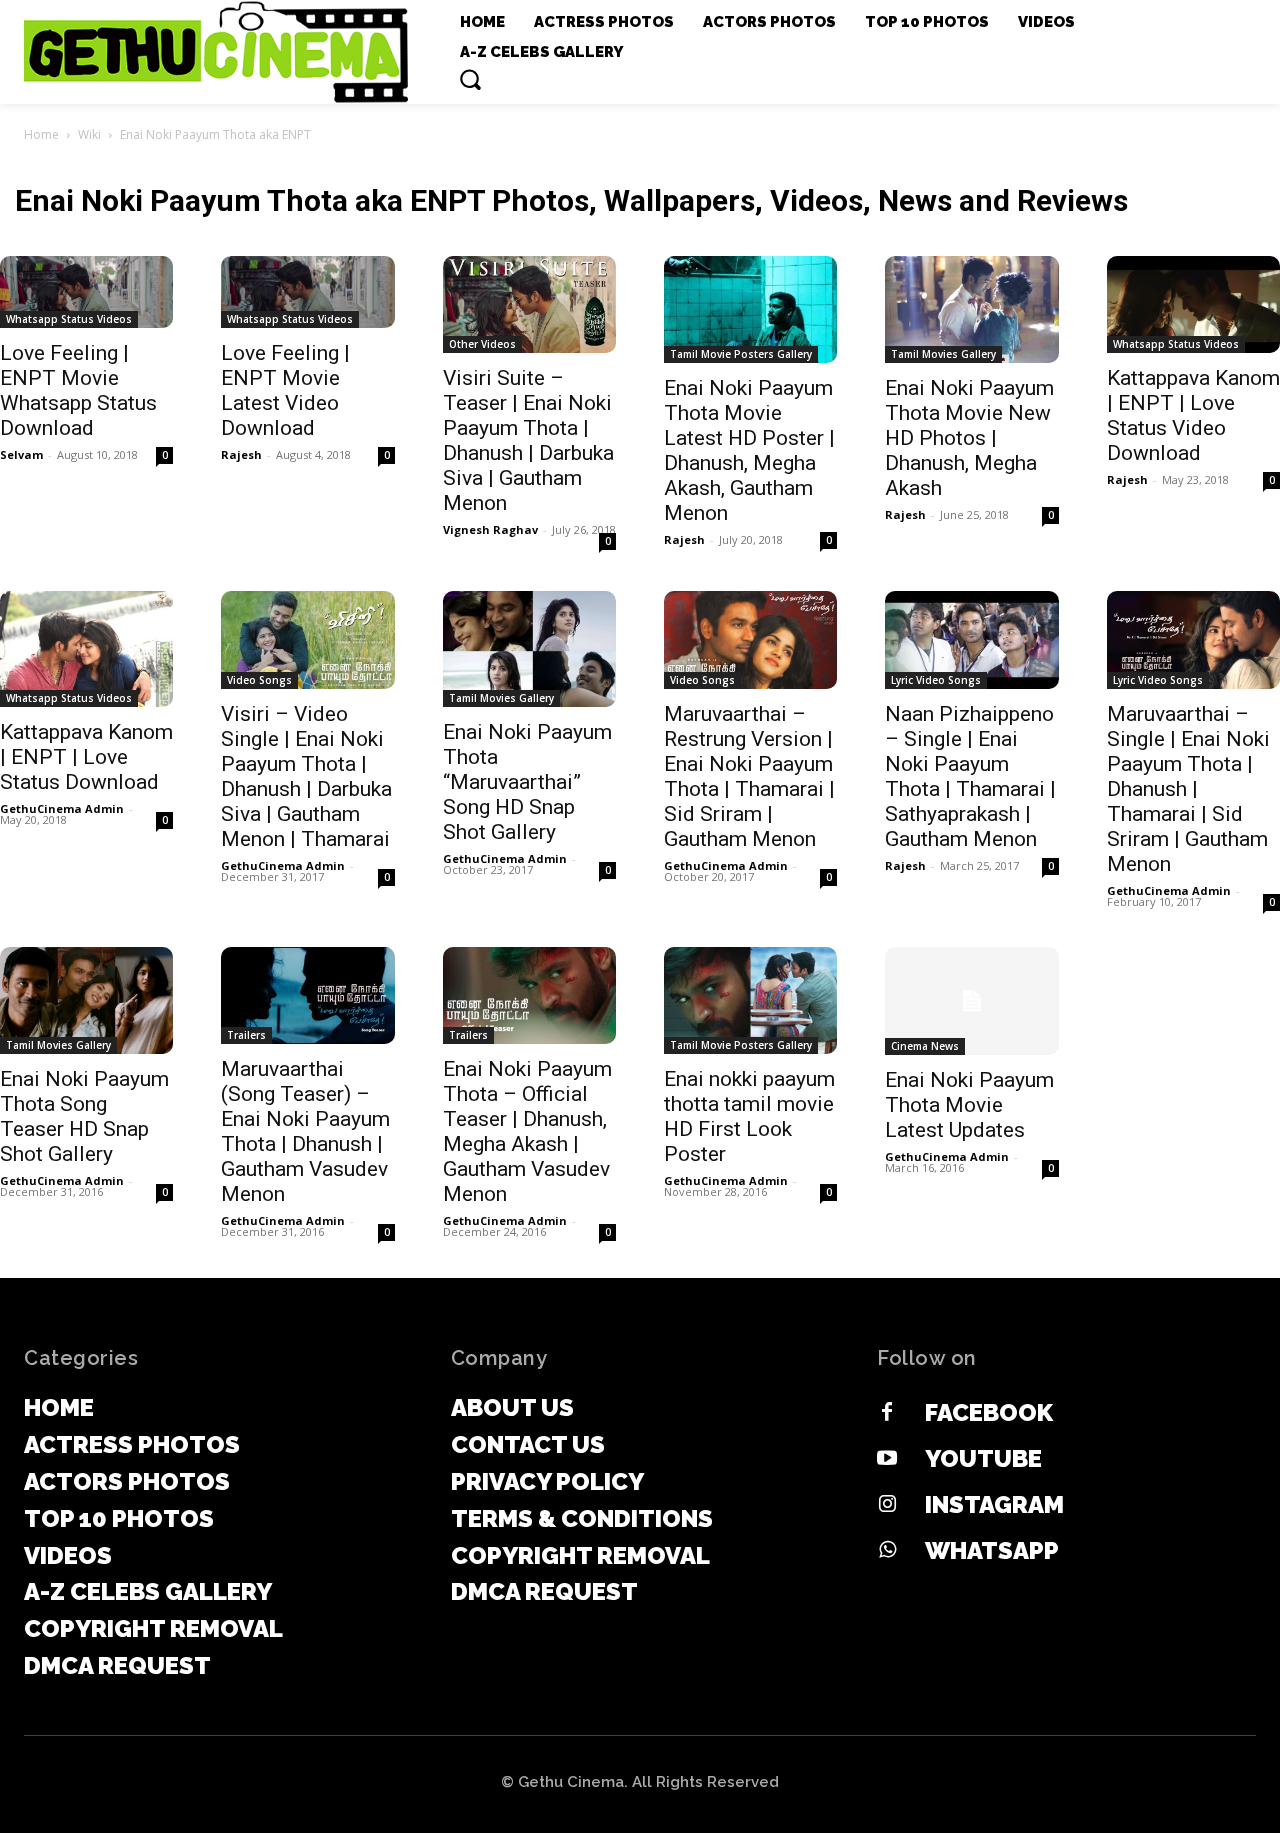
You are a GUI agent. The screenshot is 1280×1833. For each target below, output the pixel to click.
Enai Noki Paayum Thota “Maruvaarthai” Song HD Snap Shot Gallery (527, 782)
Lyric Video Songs (936, 680)
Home (41, 134)
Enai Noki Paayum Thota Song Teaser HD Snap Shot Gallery (84, 1116)
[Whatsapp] (887, 1551)
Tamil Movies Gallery (943, 354)
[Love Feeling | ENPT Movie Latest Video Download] (307, 292)
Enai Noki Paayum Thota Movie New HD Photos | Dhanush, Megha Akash (969, 438)
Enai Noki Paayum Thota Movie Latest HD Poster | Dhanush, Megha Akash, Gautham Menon (749, 450)
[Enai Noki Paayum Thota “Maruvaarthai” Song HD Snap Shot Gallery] (529, 649)
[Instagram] (887, 1505)
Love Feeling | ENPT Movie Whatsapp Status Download (78, 390)
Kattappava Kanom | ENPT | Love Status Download (86, 757)
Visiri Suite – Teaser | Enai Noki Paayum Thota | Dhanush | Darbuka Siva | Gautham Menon (528, 440)
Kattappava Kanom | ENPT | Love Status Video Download (1193, 415)
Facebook (989, 1412)
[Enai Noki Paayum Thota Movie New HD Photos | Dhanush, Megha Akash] (971, 309)
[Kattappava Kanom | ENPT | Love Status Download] (86, 649)
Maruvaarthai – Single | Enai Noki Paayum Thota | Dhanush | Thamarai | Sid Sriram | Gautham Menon (1188, 789)
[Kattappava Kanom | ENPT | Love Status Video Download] (1193, 305)
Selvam (21, 454)
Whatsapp (992, 1550)
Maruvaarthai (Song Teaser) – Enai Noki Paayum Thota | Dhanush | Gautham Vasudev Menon (305, 1131)
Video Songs (259, 680)
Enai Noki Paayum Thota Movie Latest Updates (969, 1105)
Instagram (994, 1504)
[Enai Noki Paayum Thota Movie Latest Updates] (971, 1001)
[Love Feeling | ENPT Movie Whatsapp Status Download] (86, 292)
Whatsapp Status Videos (69, 319)
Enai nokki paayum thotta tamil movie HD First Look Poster (749, 1116)
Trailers (246, 1035)
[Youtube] (887, 1459)
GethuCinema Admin (62, 808)
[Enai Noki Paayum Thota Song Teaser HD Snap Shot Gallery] (86, 1000)
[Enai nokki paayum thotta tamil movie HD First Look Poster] (750, 1000)
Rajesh (241, 454)
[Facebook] (887, 1413)
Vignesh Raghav (490, 529)
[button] (470, 79)
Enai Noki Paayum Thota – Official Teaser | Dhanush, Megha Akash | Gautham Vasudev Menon (527, 1131)
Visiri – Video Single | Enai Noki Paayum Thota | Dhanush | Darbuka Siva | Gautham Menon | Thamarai (306, 776)
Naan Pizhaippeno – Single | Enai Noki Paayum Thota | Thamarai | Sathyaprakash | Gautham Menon (970, 776)
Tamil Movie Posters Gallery (741, 354)
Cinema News (925, 1046)
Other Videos (482, 344)
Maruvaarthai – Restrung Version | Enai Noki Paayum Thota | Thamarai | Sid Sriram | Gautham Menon (749, 776)
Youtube (983, 1458)
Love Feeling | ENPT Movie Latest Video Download (285, 390)
